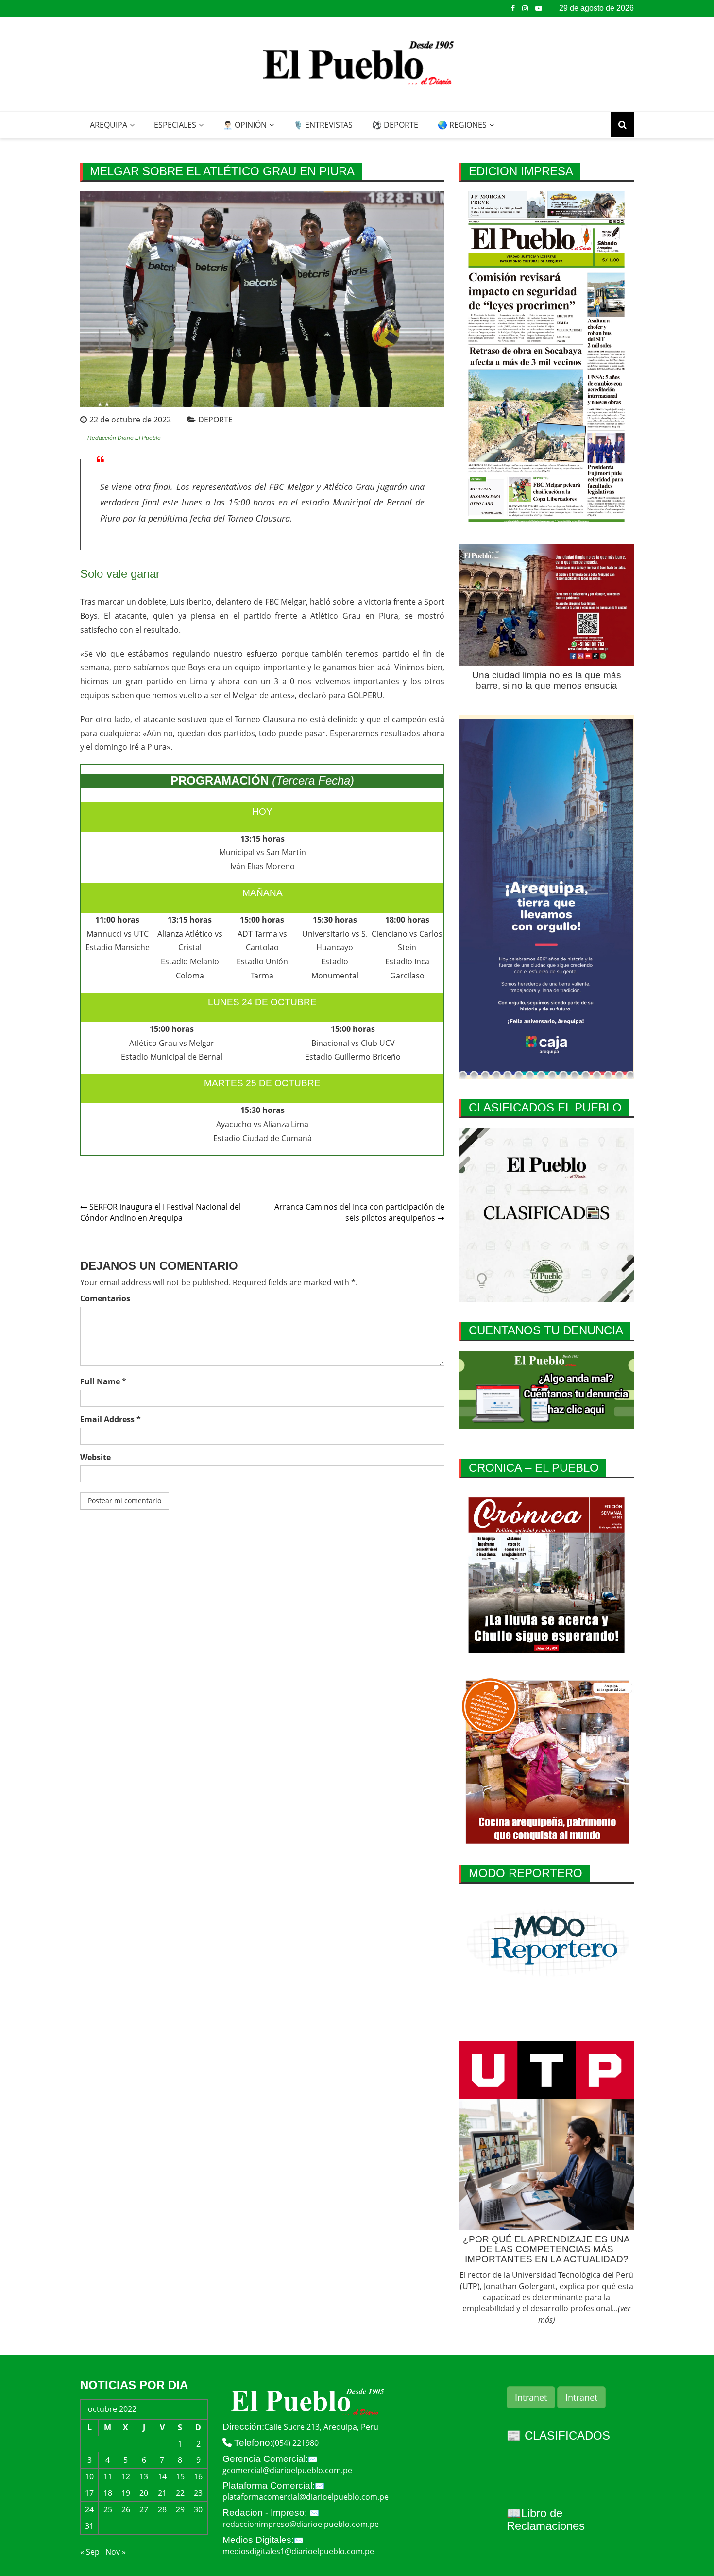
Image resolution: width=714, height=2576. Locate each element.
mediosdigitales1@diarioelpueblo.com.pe (298, 2551)
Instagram (525, 8)
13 (144, 2476)
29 (180, 2509)
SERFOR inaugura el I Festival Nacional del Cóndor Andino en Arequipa (161, 1212)
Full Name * (103, 1381)
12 (126, 2476)
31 (89, 2526)
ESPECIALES (175, 125)
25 (108, 2509)
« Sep (90, 2552)
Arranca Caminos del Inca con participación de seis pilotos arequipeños (359, 1212)
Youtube (539, 8)
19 (126, 2493)
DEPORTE (215, 420)
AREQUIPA (109, 125)
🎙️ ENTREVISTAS (323, 125)
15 (180, 2476)
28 (162, 2509)
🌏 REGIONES (462, 125)
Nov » (116, 2552)
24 (89, 2509)
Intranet (531, 2397)
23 (198, 2493)
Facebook (513, 8)
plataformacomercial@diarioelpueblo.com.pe (306, 2497)
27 (144, 2509)
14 (162, 2476)
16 (198, 2476)
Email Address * (110, 1419)
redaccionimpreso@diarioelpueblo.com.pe (301, 2524)
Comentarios (105, 1298)
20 (144, 2493)
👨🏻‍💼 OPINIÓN (245, 125)
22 (180, 2493)
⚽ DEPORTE (395, 125)
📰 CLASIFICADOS (558, 2435)
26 (126, 2509)
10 (89, 2476)
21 (162, 2493)
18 (108, 2493)
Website (95, 1457)
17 (89, 2493)
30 (198, 2509)
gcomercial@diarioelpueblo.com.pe (287, 2470)
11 (108, 2476)
